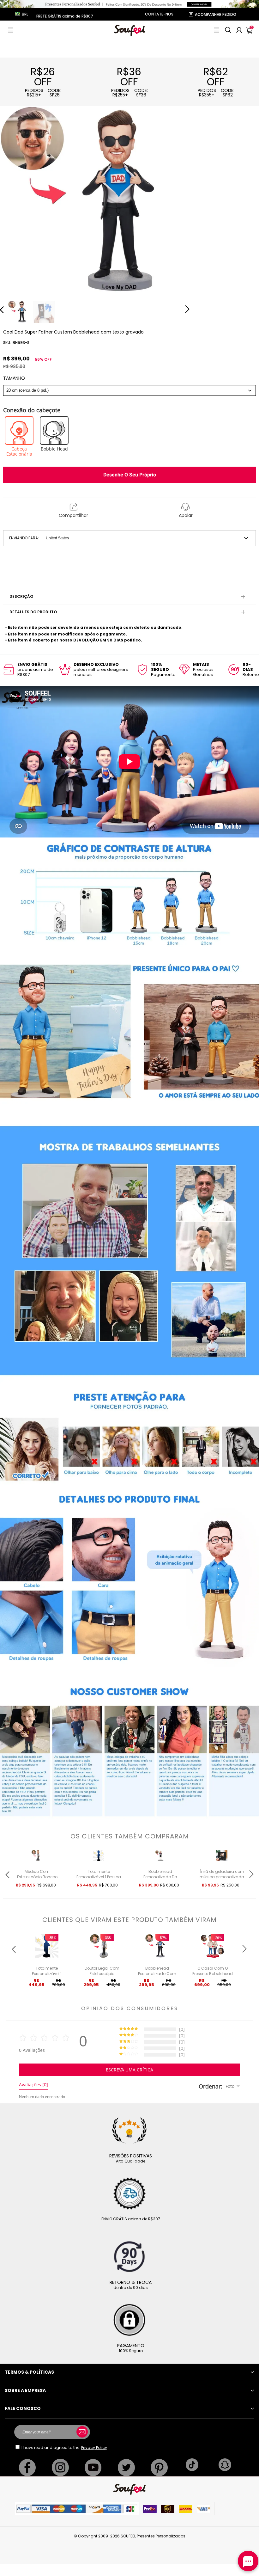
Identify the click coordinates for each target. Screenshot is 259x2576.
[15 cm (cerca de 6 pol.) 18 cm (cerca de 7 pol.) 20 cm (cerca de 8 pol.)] (129, 390)
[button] (11, 30)
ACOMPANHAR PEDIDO (216, 14)
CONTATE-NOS (159, 14)
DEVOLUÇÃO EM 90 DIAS (98, 640)
